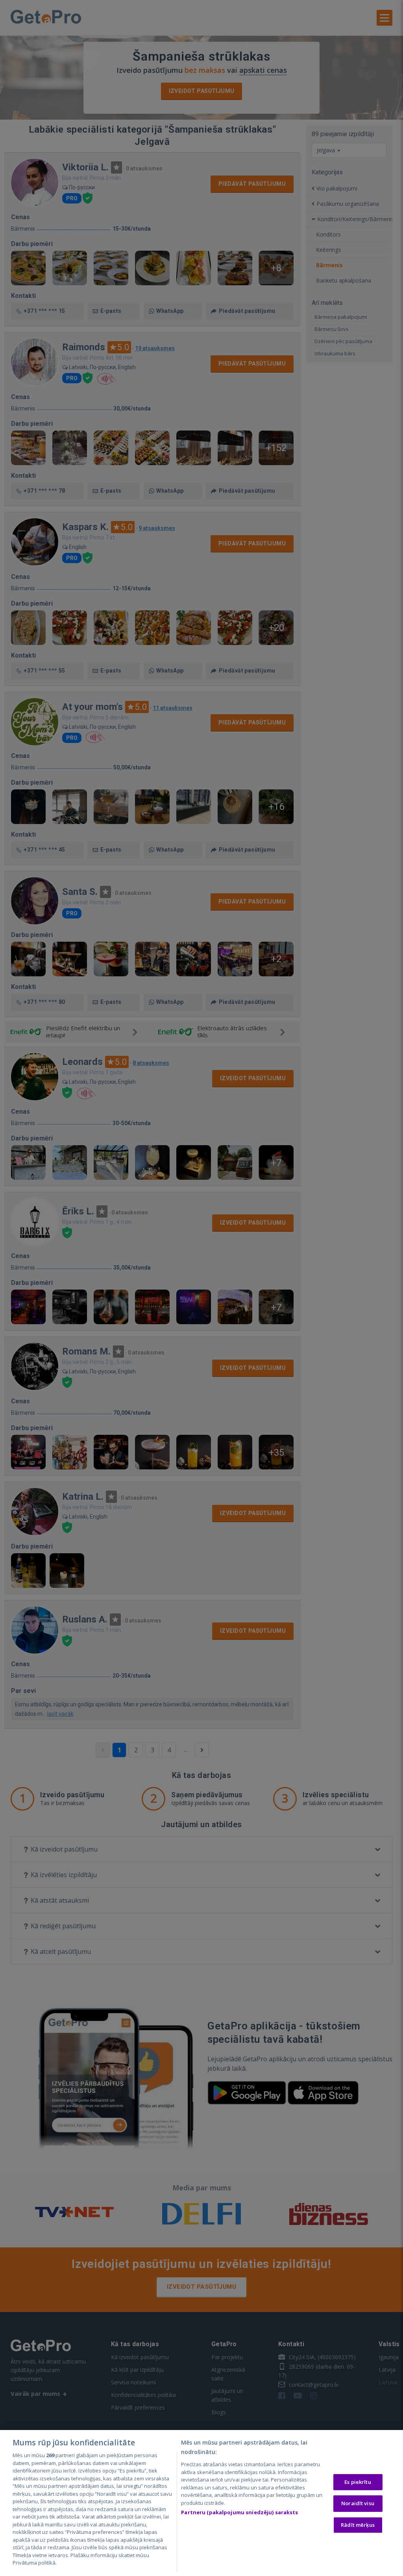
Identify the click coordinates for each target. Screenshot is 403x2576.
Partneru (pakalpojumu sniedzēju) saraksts (239, 2512)
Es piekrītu (358, 2482)
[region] (201, 2503)
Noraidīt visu (358, 2503)
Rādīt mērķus (358, 2525)
